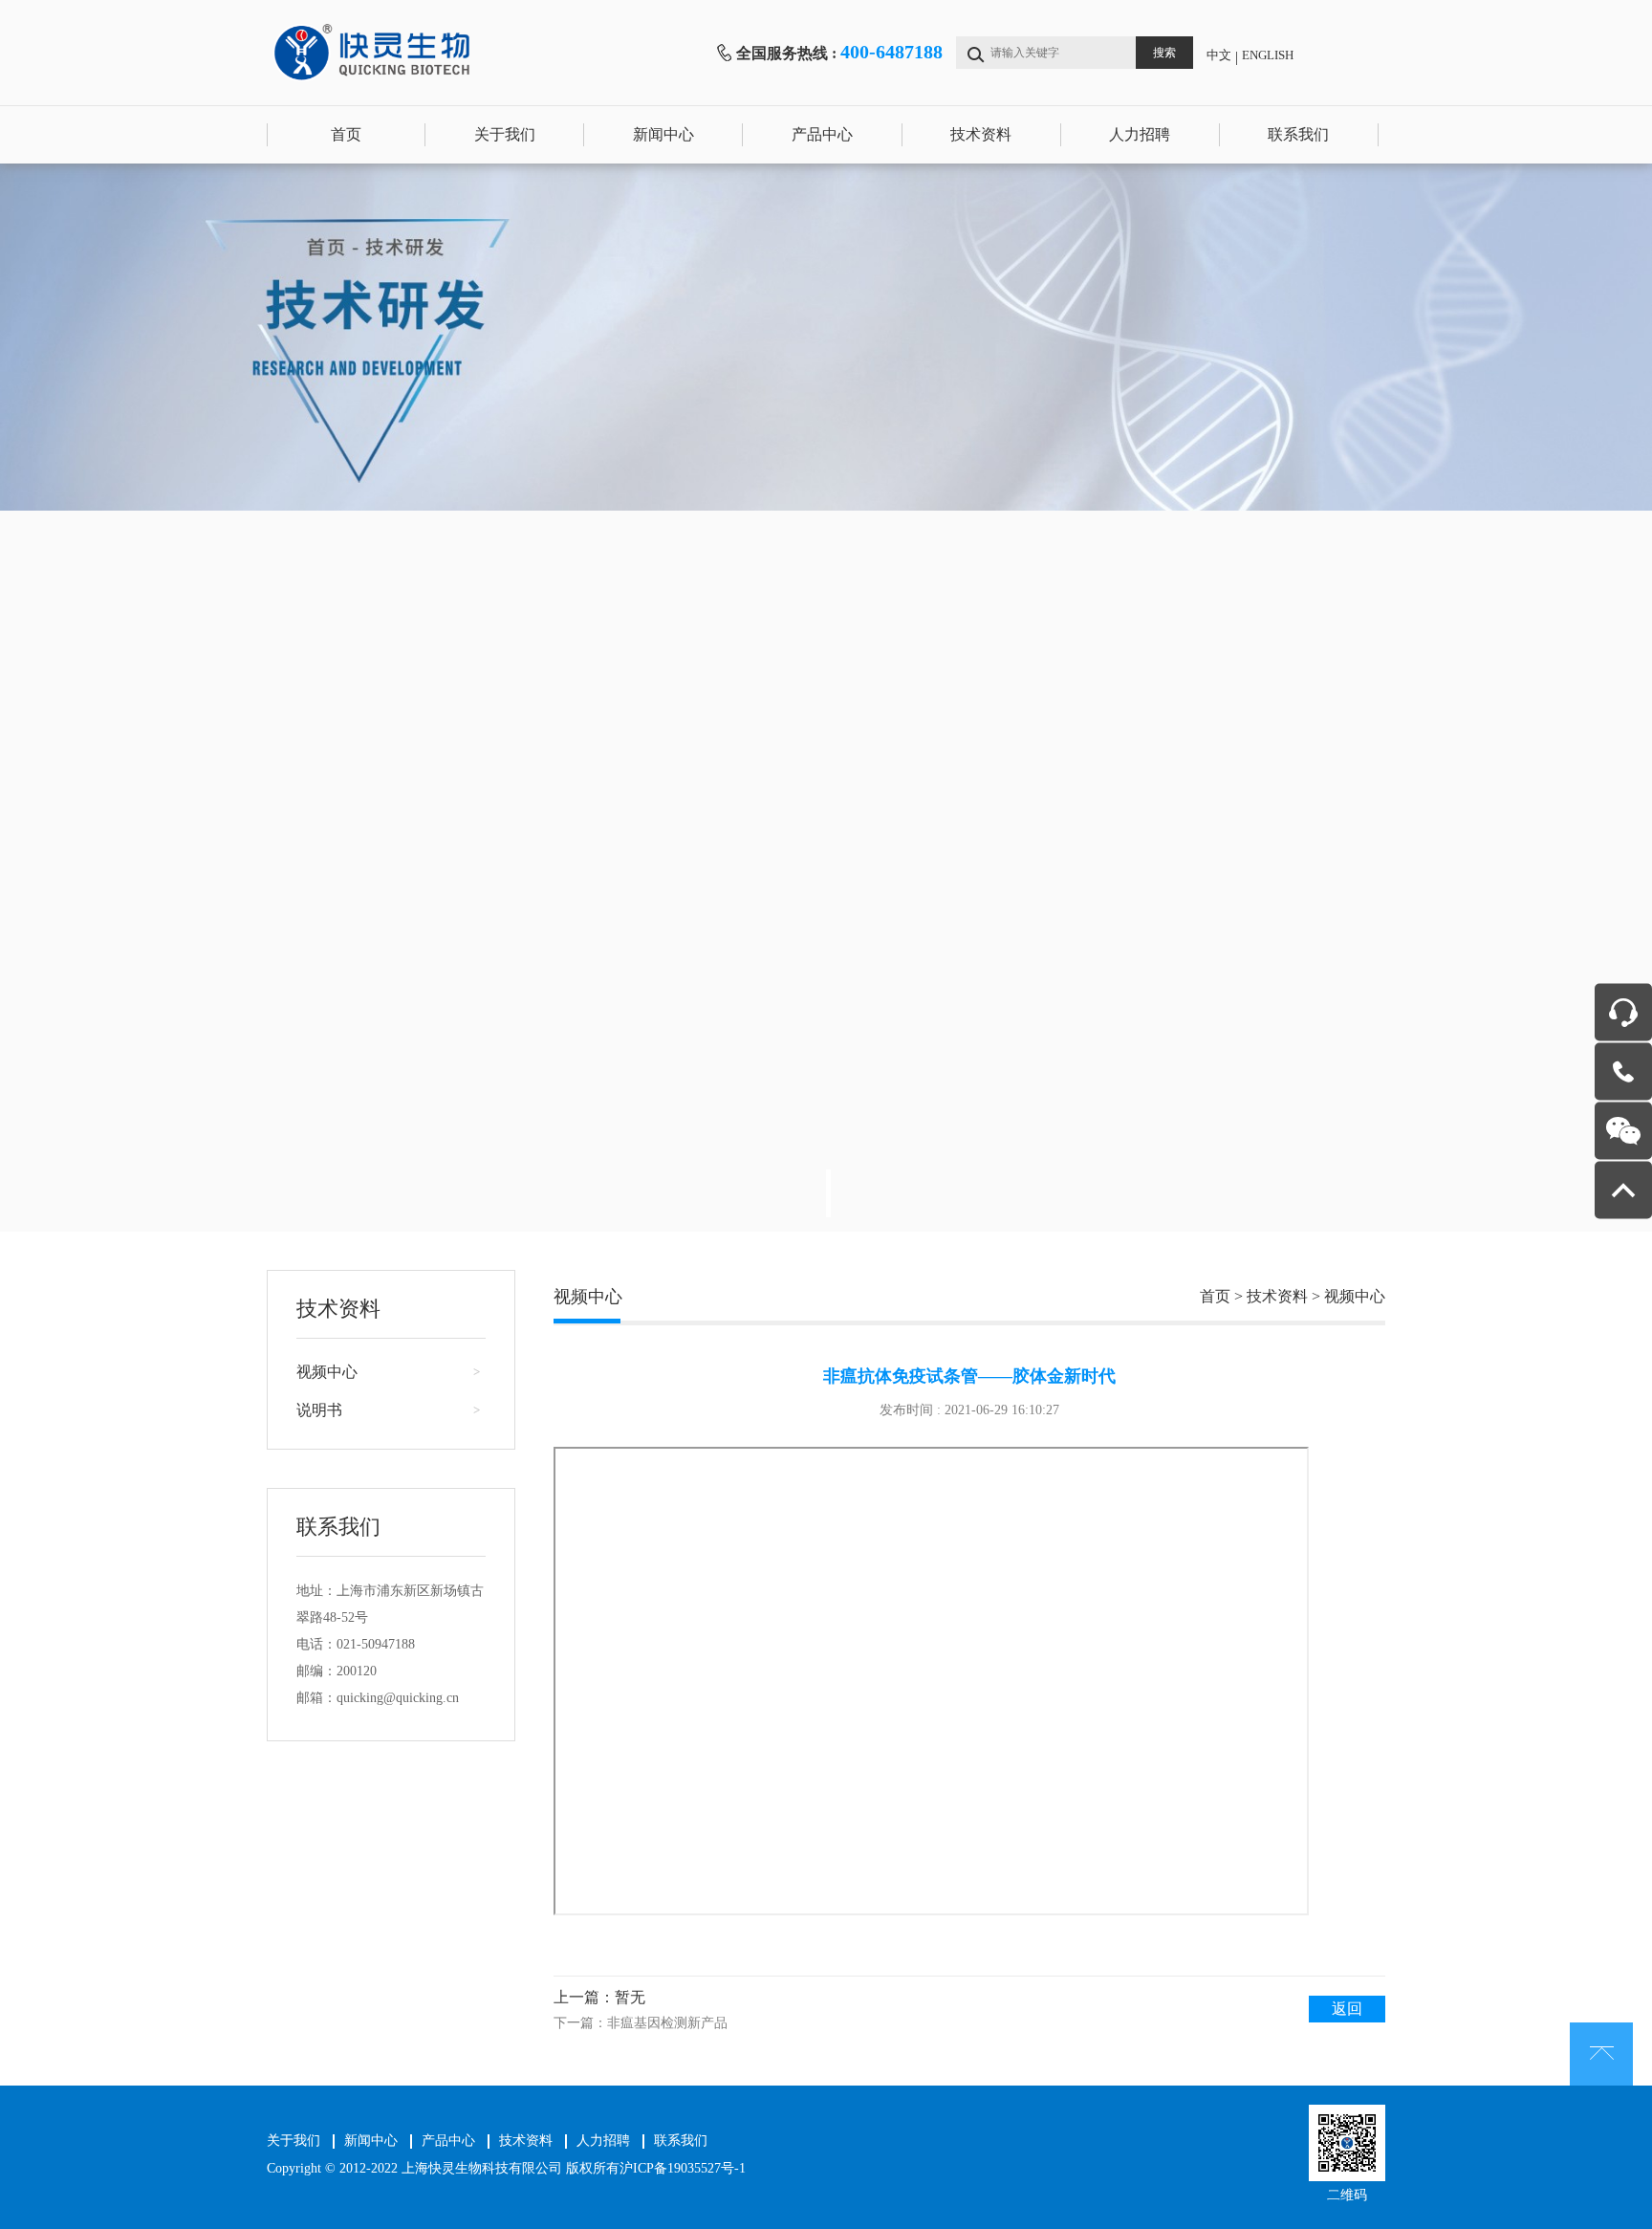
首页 (346, 134)
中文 (1219, 55)
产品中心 (822, 134)
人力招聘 (1140, 134)
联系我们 (1298, 134)
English (1268, 55)
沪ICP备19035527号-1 (683, 2168)
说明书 (319, 1410)
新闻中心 (663, 134)
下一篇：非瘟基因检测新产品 (641, 2023)
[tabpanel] (826, 698)
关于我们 (505, 134)
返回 (1347, 2009)
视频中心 (327, 1372)
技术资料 (981, 134)
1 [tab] (828, 1193)
